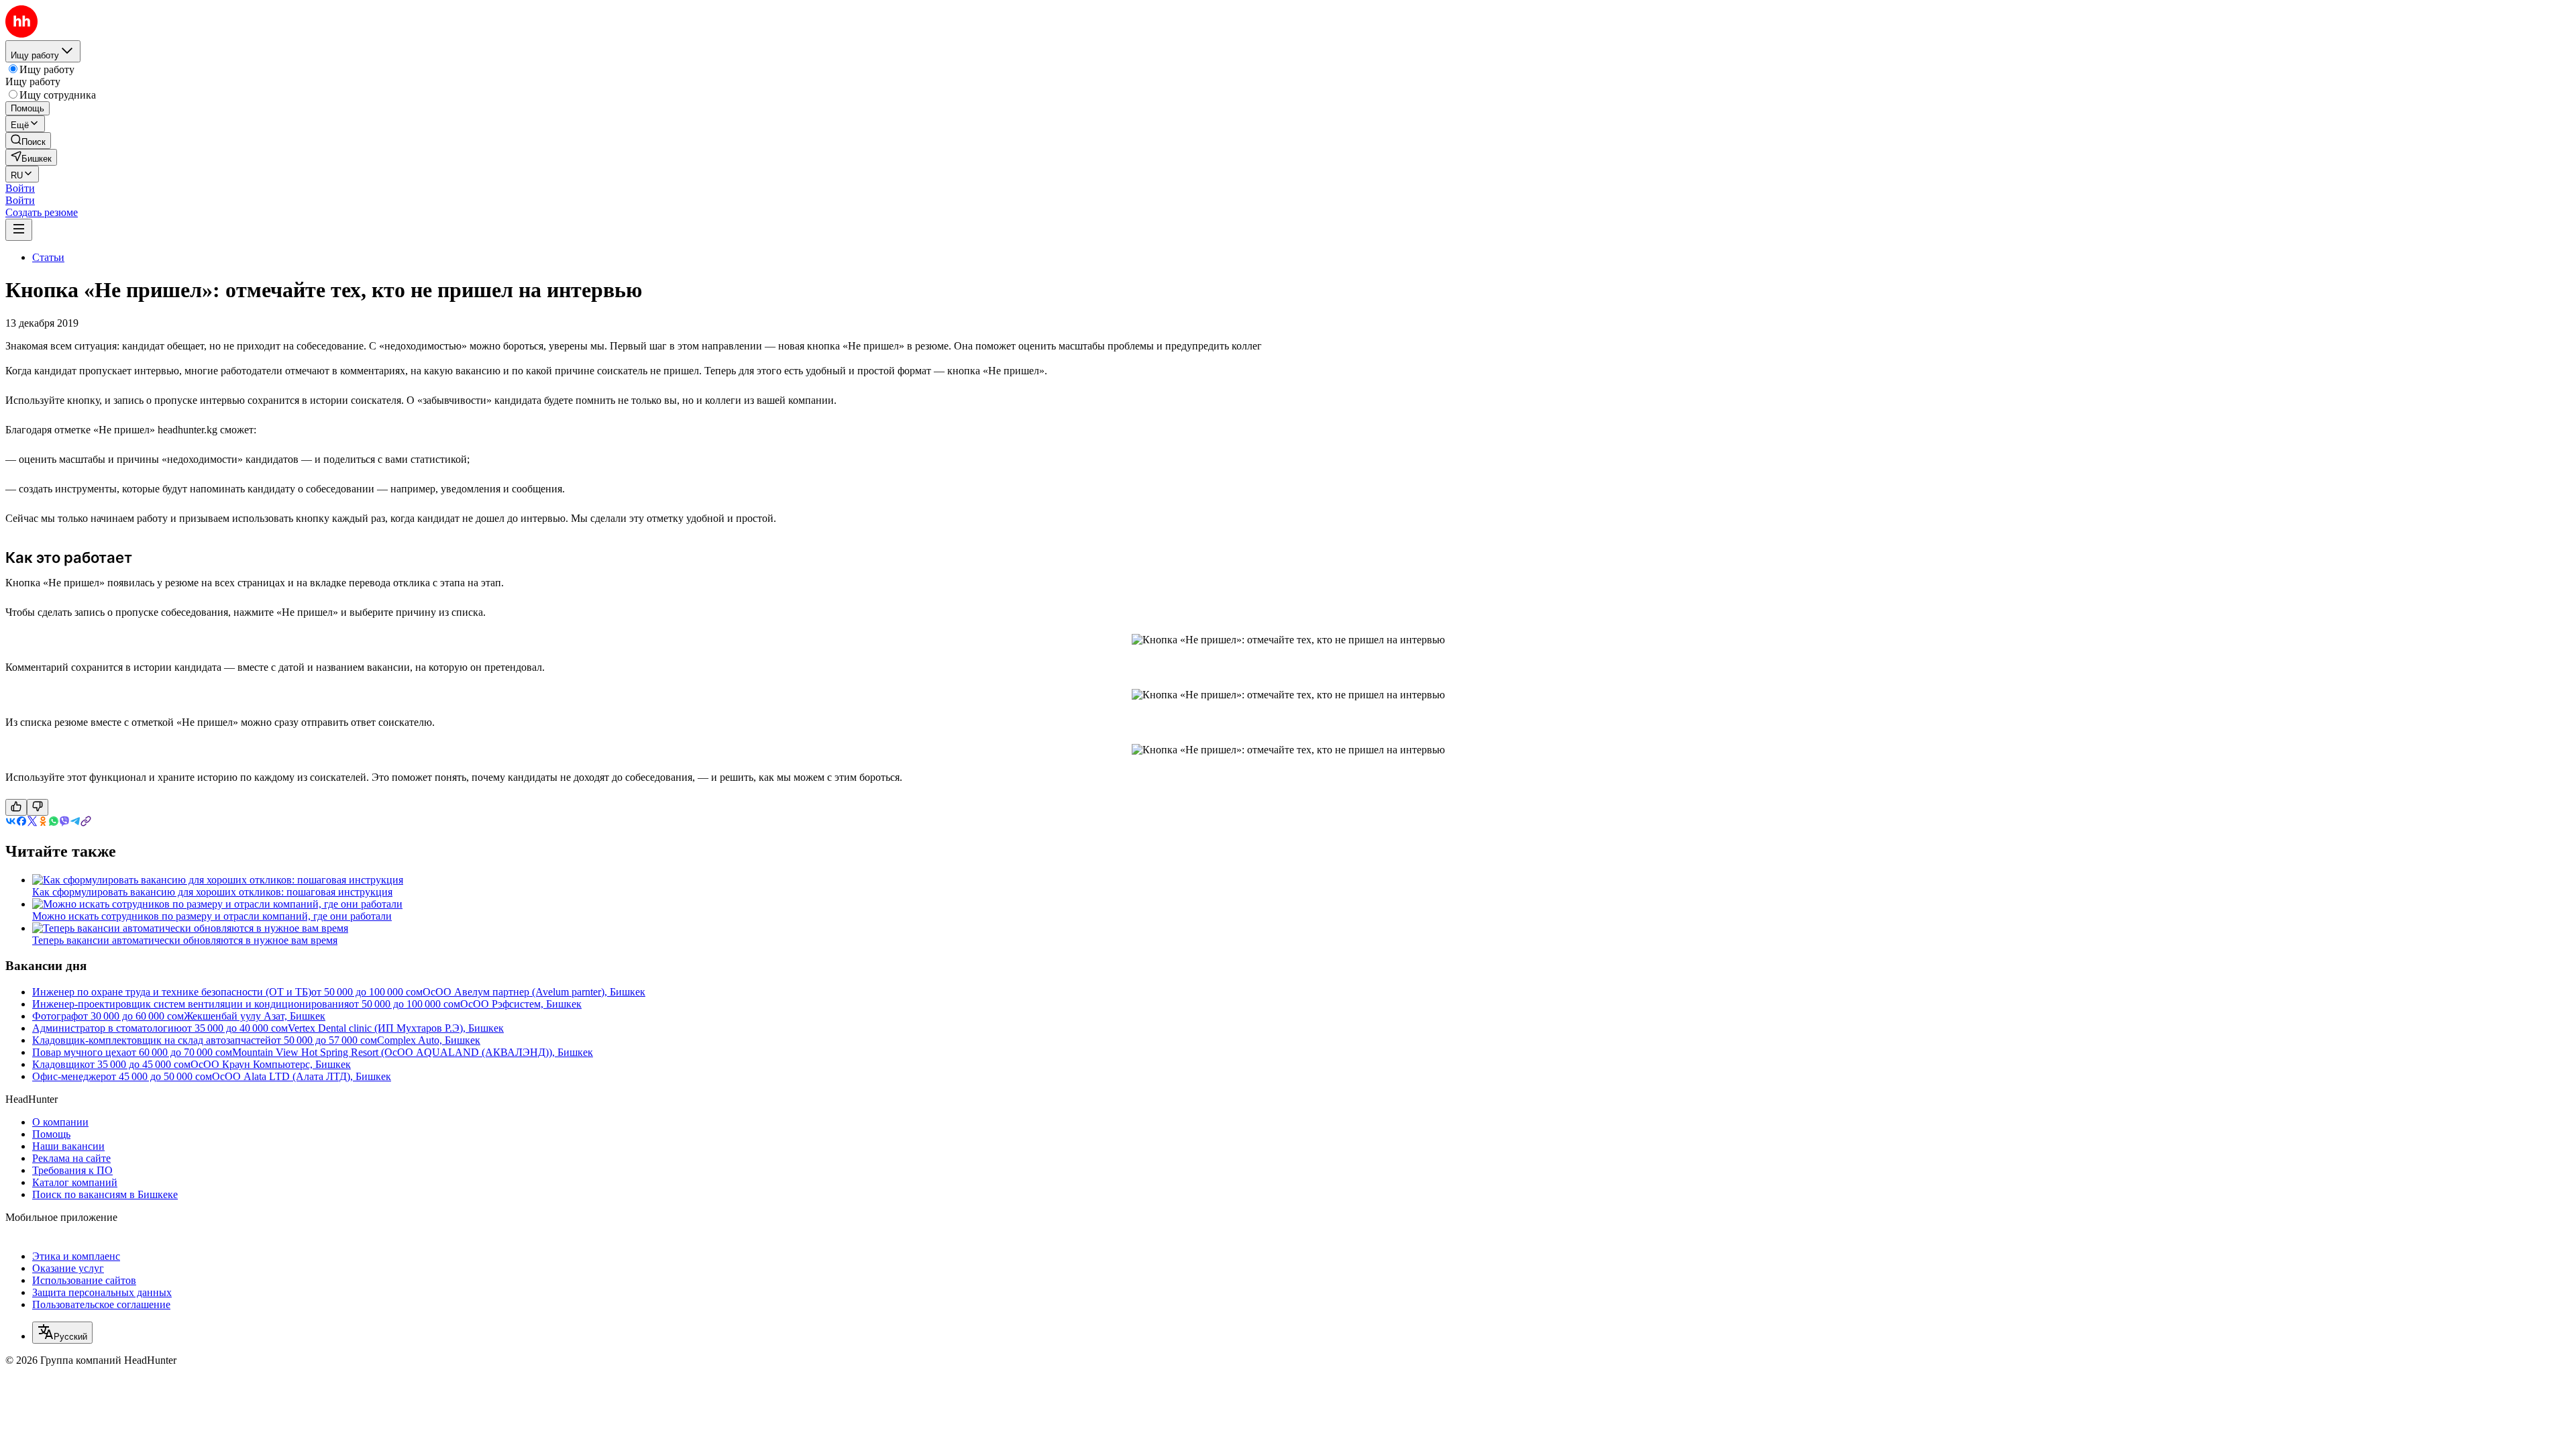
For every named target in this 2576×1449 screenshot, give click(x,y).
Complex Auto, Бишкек (429, 1040)
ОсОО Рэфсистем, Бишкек (521, 1004)
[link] (28, 141)
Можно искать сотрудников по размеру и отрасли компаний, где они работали (212, 916)
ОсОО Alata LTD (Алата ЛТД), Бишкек (302, 1076)
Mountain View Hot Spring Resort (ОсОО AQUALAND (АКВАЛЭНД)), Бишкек (413, 1052)
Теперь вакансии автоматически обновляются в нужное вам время (185, 940)
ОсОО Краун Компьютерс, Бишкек (271, 1064)
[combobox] (62, 1333)
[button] (20, 188)
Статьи (48, 257)
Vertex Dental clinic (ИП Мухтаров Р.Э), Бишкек (396, 1028)
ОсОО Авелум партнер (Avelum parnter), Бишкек (534, 992)
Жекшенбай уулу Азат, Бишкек (255, 1016)
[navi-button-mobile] (19, 230)
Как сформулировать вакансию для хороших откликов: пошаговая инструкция (212, 892)
